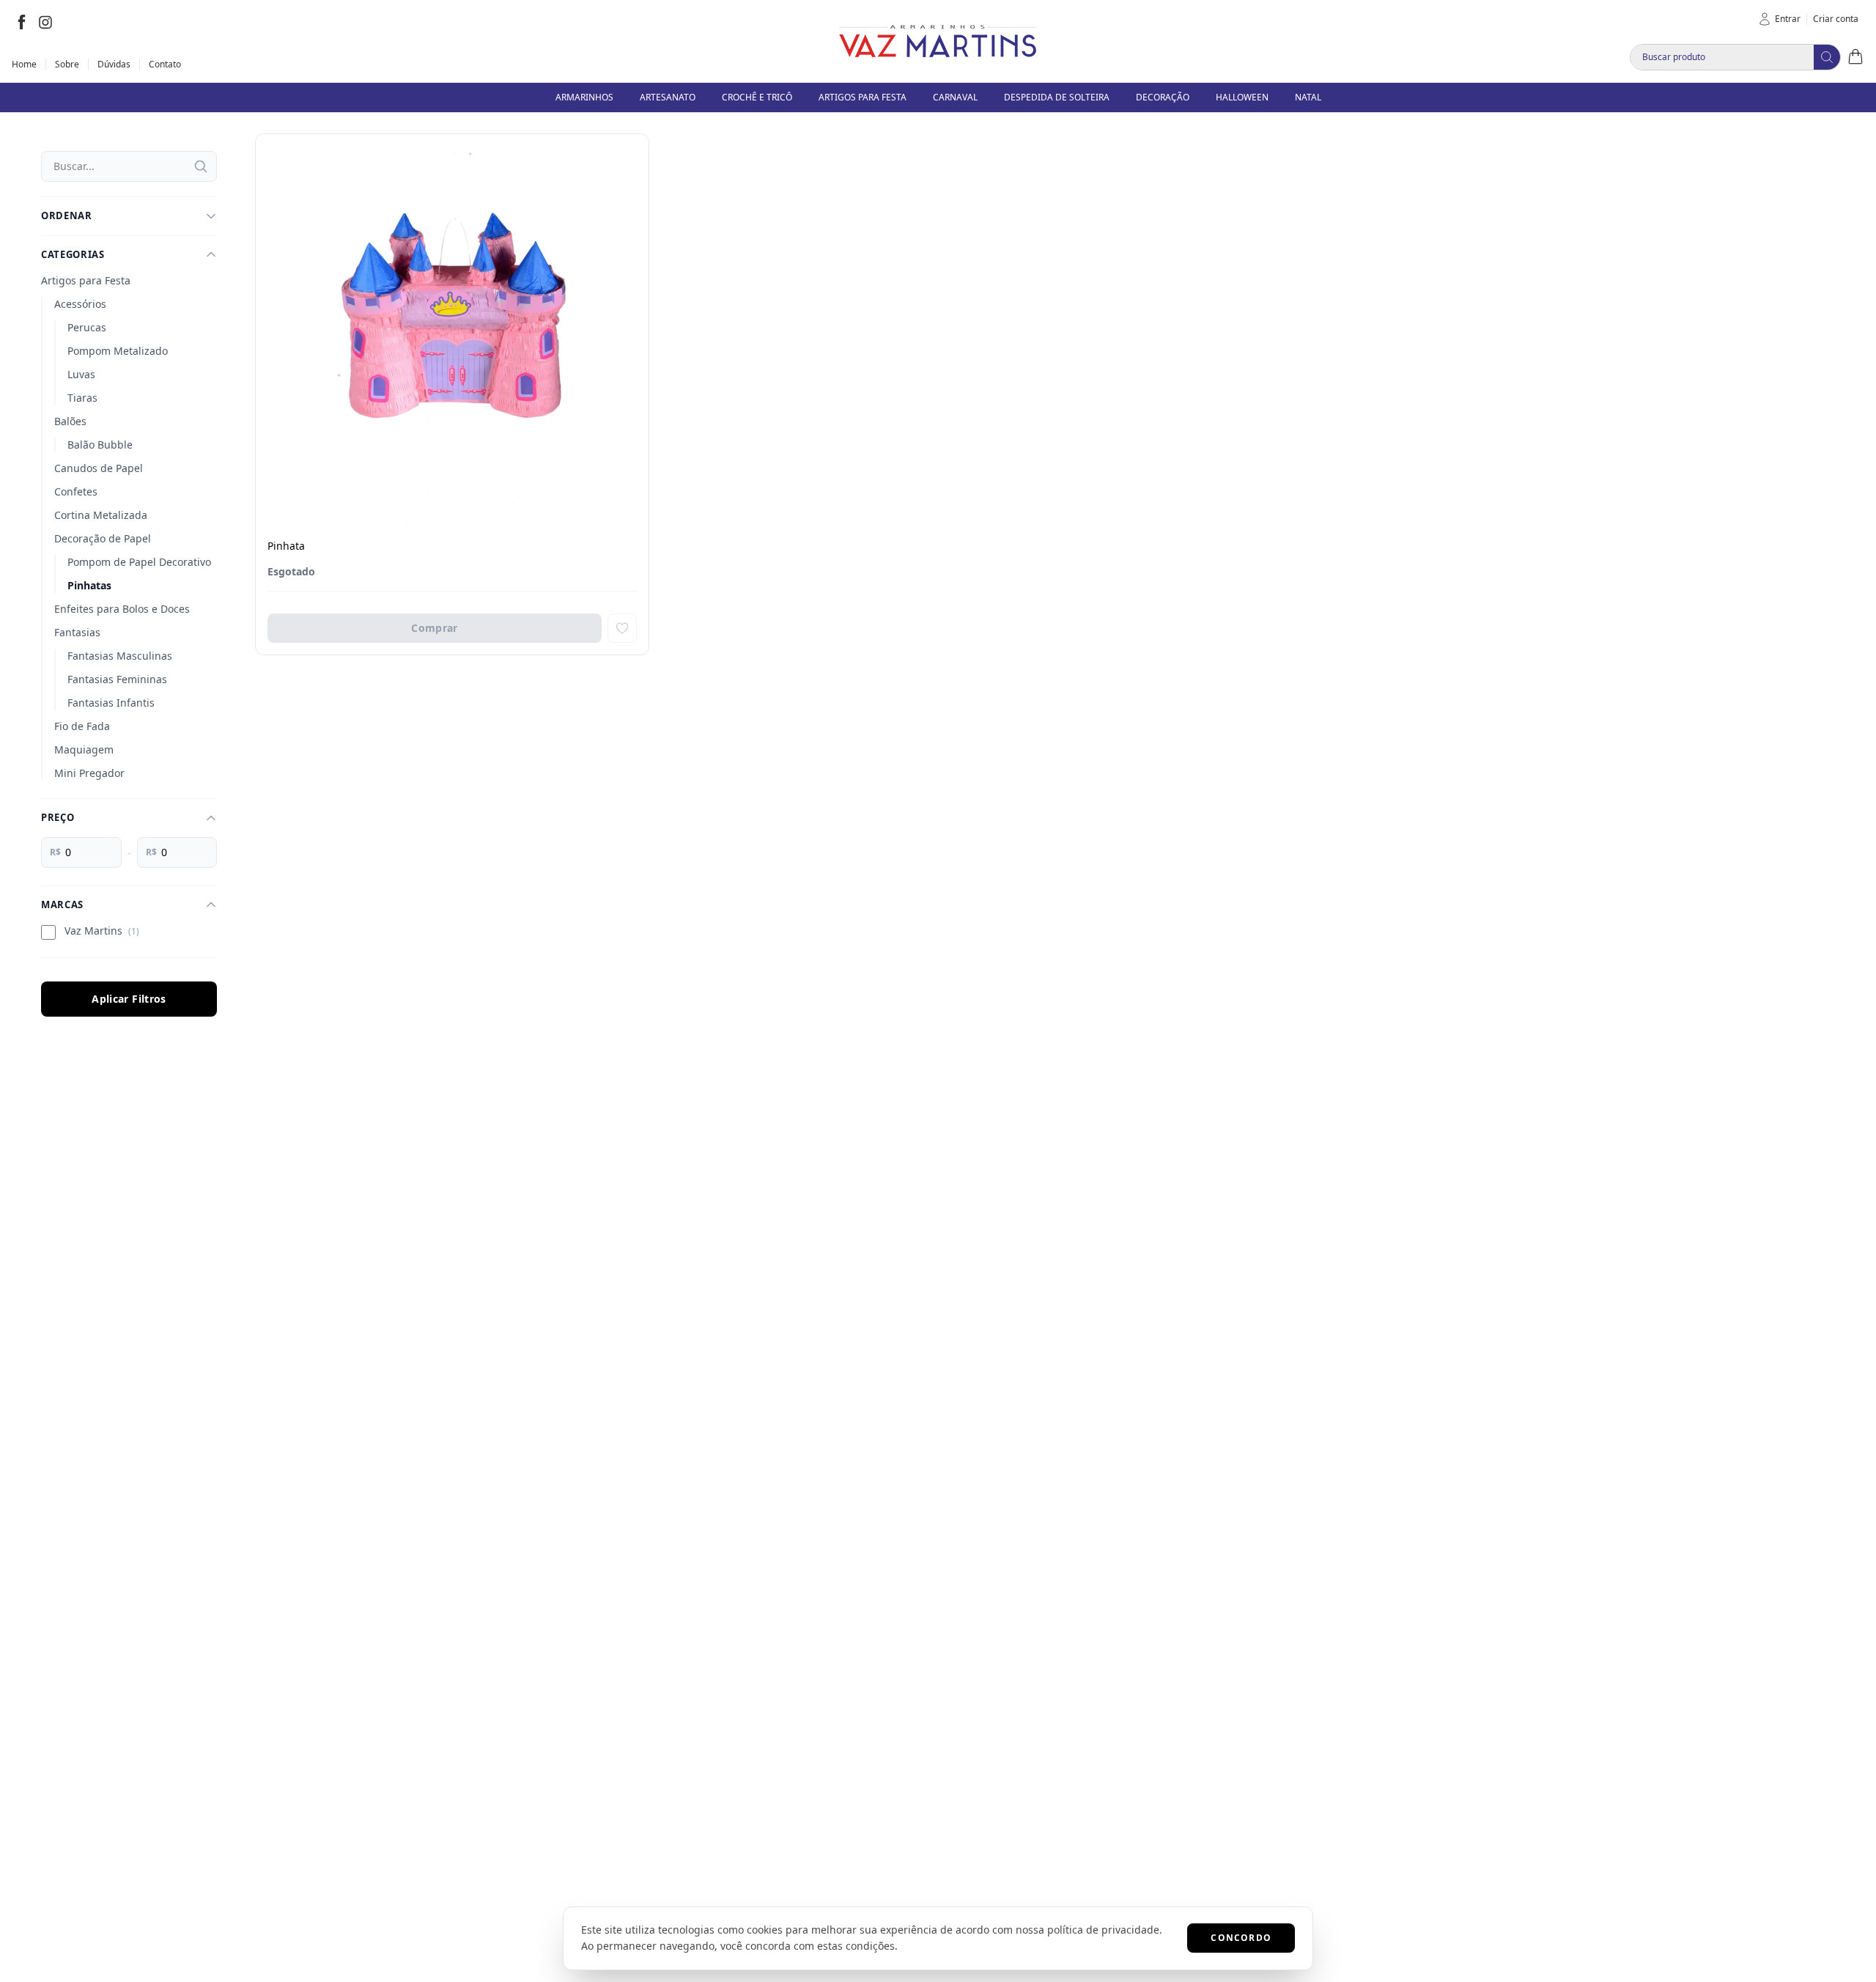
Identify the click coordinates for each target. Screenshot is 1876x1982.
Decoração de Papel (103, 538)
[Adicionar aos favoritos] (622, 628)
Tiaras (82, 398)
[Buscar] (201, 166)
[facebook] (22, 22)
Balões (70, 421)
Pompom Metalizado (118, 351)
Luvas (81, 374)
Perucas (87, 327)
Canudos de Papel (99, 468)
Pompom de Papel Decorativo (139, 562)
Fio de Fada (82, 726)
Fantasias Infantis (111, 703)
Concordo (1241, 1938)
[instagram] (45, 22)
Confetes (76, 491)
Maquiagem (84, 749)
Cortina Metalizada (101, 515)
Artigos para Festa (86, 280)
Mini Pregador (89, 773)
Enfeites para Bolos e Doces (122, 609)
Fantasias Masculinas (120, 656)
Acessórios (80, 304)
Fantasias (77, 632)
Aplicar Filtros (129, 999)
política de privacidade (1103, 1930)
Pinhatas (89, 585)
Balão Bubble (100, 445)
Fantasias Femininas (117, 679)
